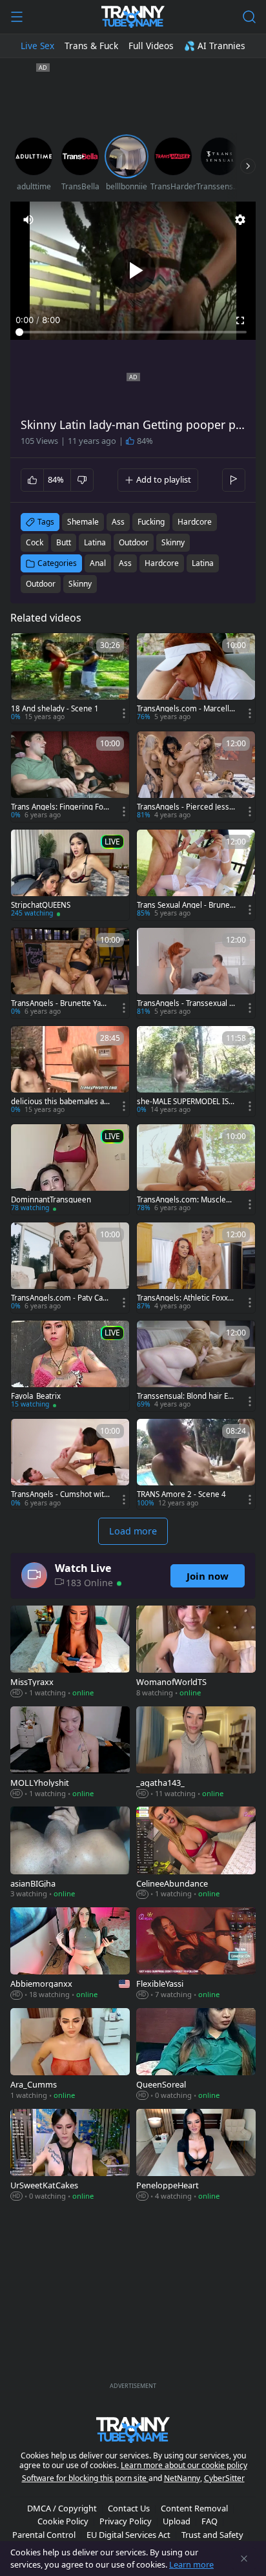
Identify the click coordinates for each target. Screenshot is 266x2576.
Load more (133, 1531)
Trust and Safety (212, 2535)
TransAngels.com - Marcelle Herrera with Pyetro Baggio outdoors (185, 709)
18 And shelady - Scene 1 (55, 709)
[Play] (133, 271)
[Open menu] (17, 17)
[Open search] (249, 17)
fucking (151, 522)
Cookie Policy (63, 2521)
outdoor (134, 542)
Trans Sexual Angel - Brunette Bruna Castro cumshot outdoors (186, 905)
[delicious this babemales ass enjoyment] (70, 1071)
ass (118, 522)
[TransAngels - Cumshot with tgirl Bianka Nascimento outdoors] (70, 1464)
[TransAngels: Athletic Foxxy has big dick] (196, 1268)
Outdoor (41, 584)
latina (95, 542)
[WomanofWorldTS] (196, 1653)
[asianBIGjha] (70, 1854)
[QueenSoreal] (196, 2055)
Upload (177, 2521)
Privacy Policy (126, 2521)
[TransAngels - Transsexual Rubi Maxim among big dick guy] (196, 973)
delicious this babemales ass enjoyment (59, 1102)
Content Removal (194, 2508)
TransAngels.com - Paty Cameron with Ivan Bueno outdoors (60, 1298)
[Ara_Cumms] (70, 2055)
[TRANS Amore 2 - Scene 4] (196, 1464)
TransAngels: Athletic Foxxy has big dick (184, 1298)
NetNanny (182, 2478)
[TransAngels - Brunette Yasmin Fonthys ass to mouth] (70, 973)
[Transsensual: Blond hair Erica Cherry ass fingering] (196, 1366)
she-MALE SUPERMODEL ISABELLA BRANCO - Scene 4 (185, 1102)
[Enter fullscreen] (240, 320)
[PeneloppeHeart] (196, 2156)
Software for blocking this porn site (85, 2478)
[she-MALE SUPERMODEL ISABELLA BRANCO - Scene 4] (196, 1071)
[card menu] (124, 713)
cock (35, 542)
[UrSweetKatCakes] (70, 2156)
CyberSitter (224, 2478)
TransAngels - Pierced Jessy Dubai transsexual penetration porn (185, 807)
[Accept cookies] (244, 2559)
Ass (125, 563)
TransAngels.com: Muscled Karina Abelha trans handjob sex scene (186, 1200)
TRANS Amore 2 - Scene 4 (181, 1494)
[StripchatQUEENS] (70, 875)
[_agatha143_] (196, 1754)
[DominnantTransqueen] (70, 1169)
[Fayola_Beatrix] (70, 1366)
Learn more (191, 2564)
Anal (98, 563)
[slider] (133, 332)
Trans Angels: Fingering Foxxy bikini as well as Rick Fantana (59, 807)
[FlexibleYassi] (196, 1954)
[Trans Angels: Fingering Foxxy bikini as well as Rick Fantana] (70, 777)
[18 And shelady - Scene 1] (70, 678)
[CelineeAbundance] (196, 1854)
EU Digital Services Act (128, 2535)
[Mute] (28, 220)
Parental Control (44, 2535)
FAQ (210, 2521)
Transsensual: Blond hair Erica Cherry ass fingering (185, 1396)
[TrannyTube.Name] (133, 17)
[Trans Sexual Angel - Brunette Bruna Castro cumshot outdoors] (196, 875)
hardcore (195, 522)
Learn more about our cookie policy (184, 2465)
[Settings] (240, 220)
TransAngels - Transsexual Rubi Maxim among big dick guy (186, 1003)
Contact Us (129, 2508)
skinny (173, 542)
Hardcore (162, 563)
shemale (83, 522)
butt (64, 542)
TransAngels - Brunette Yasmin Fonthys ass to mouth (58, 1003)
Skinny (80, 584)
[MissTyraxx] (70, 1653)
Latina (203, 563)
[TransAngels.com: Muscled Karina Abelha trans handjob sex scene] (196, 1169)
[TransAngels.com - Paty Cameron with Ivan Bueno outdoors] (70, 1268)
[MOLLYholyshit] (70, 1754)
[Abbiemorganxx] (70, 1954)
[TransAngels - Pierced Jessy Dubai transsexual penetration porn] (196, 777)
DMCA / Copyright (62, 2508)
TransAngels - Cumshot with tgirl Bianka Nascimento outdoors (60, 1494)
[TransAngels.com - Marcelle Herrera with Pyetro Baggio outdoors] (196, 678)
